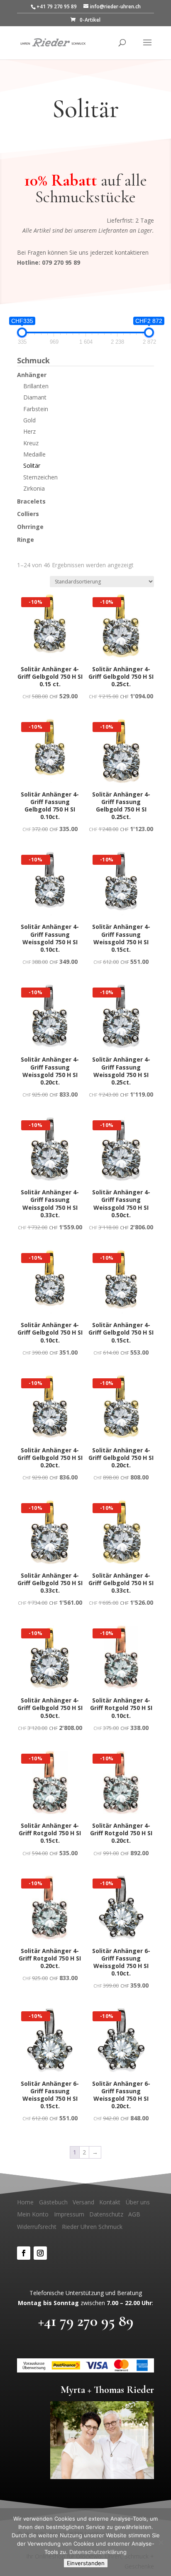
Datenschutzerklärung (98, 2552)
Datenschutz (106, 2214)
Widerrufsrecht (37, 2227)
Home (25, 2202)
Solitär (32, 465)
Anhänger (32, 375)
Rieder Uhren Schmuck (92, 2227)
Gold (29, 420)
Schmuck (33, 361)
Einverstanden (86, 2563)
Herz (29, 431)
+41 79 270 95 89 (86, 2321)
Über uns (138, 2202)
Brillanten (36, 386)
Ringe (26, 540)
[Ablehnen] (161, 2542)
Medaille (34, 454)
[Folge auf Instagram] (40, 2253)
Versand (83, 2202)
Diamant (35, 397)
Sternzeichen (40, 477)
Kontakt (110, 2202)
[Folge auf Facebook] (24, 2253)
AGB (134, 2214)
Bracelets (31, 501)
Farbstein (36, 409)
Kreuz (31, 443)
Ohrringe (30, 527)
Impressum (69, 2214)
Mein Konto (33, 2214)
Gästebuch (53, 2202)
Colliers (28, 514)
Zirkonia (34, 488)
